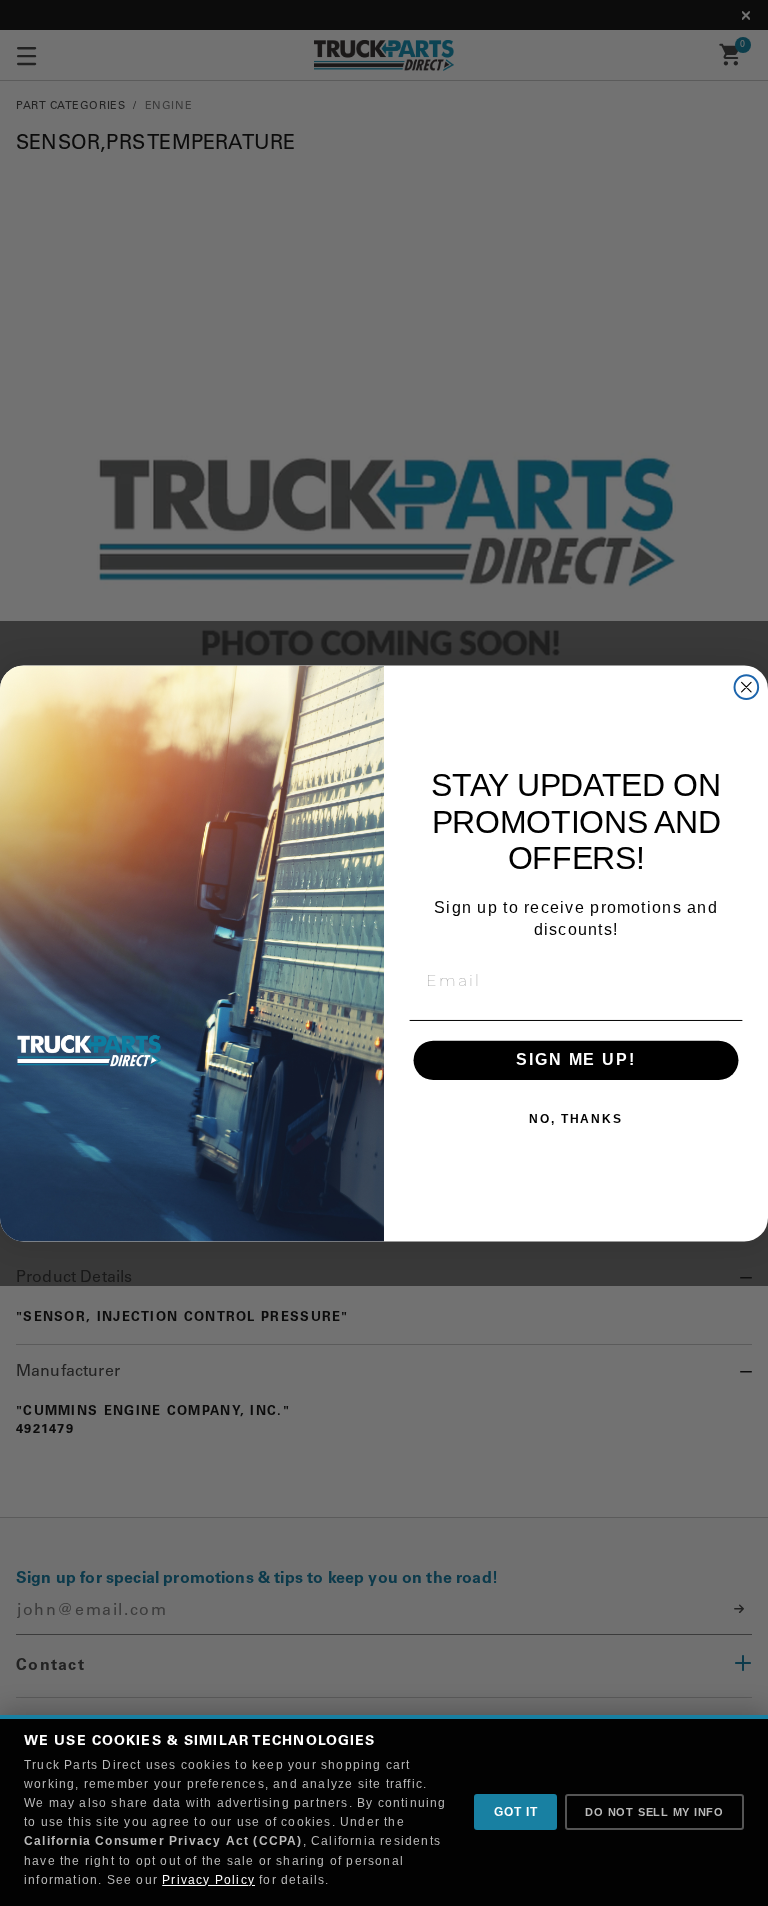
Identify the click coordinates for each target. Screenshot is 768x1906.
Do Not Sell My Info (654, 1812)
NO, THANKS (576, 1119)
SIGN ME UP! (575, 1059)
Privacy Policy (208, 1880)
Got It (515, 1812)
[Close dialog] (747, 687)
